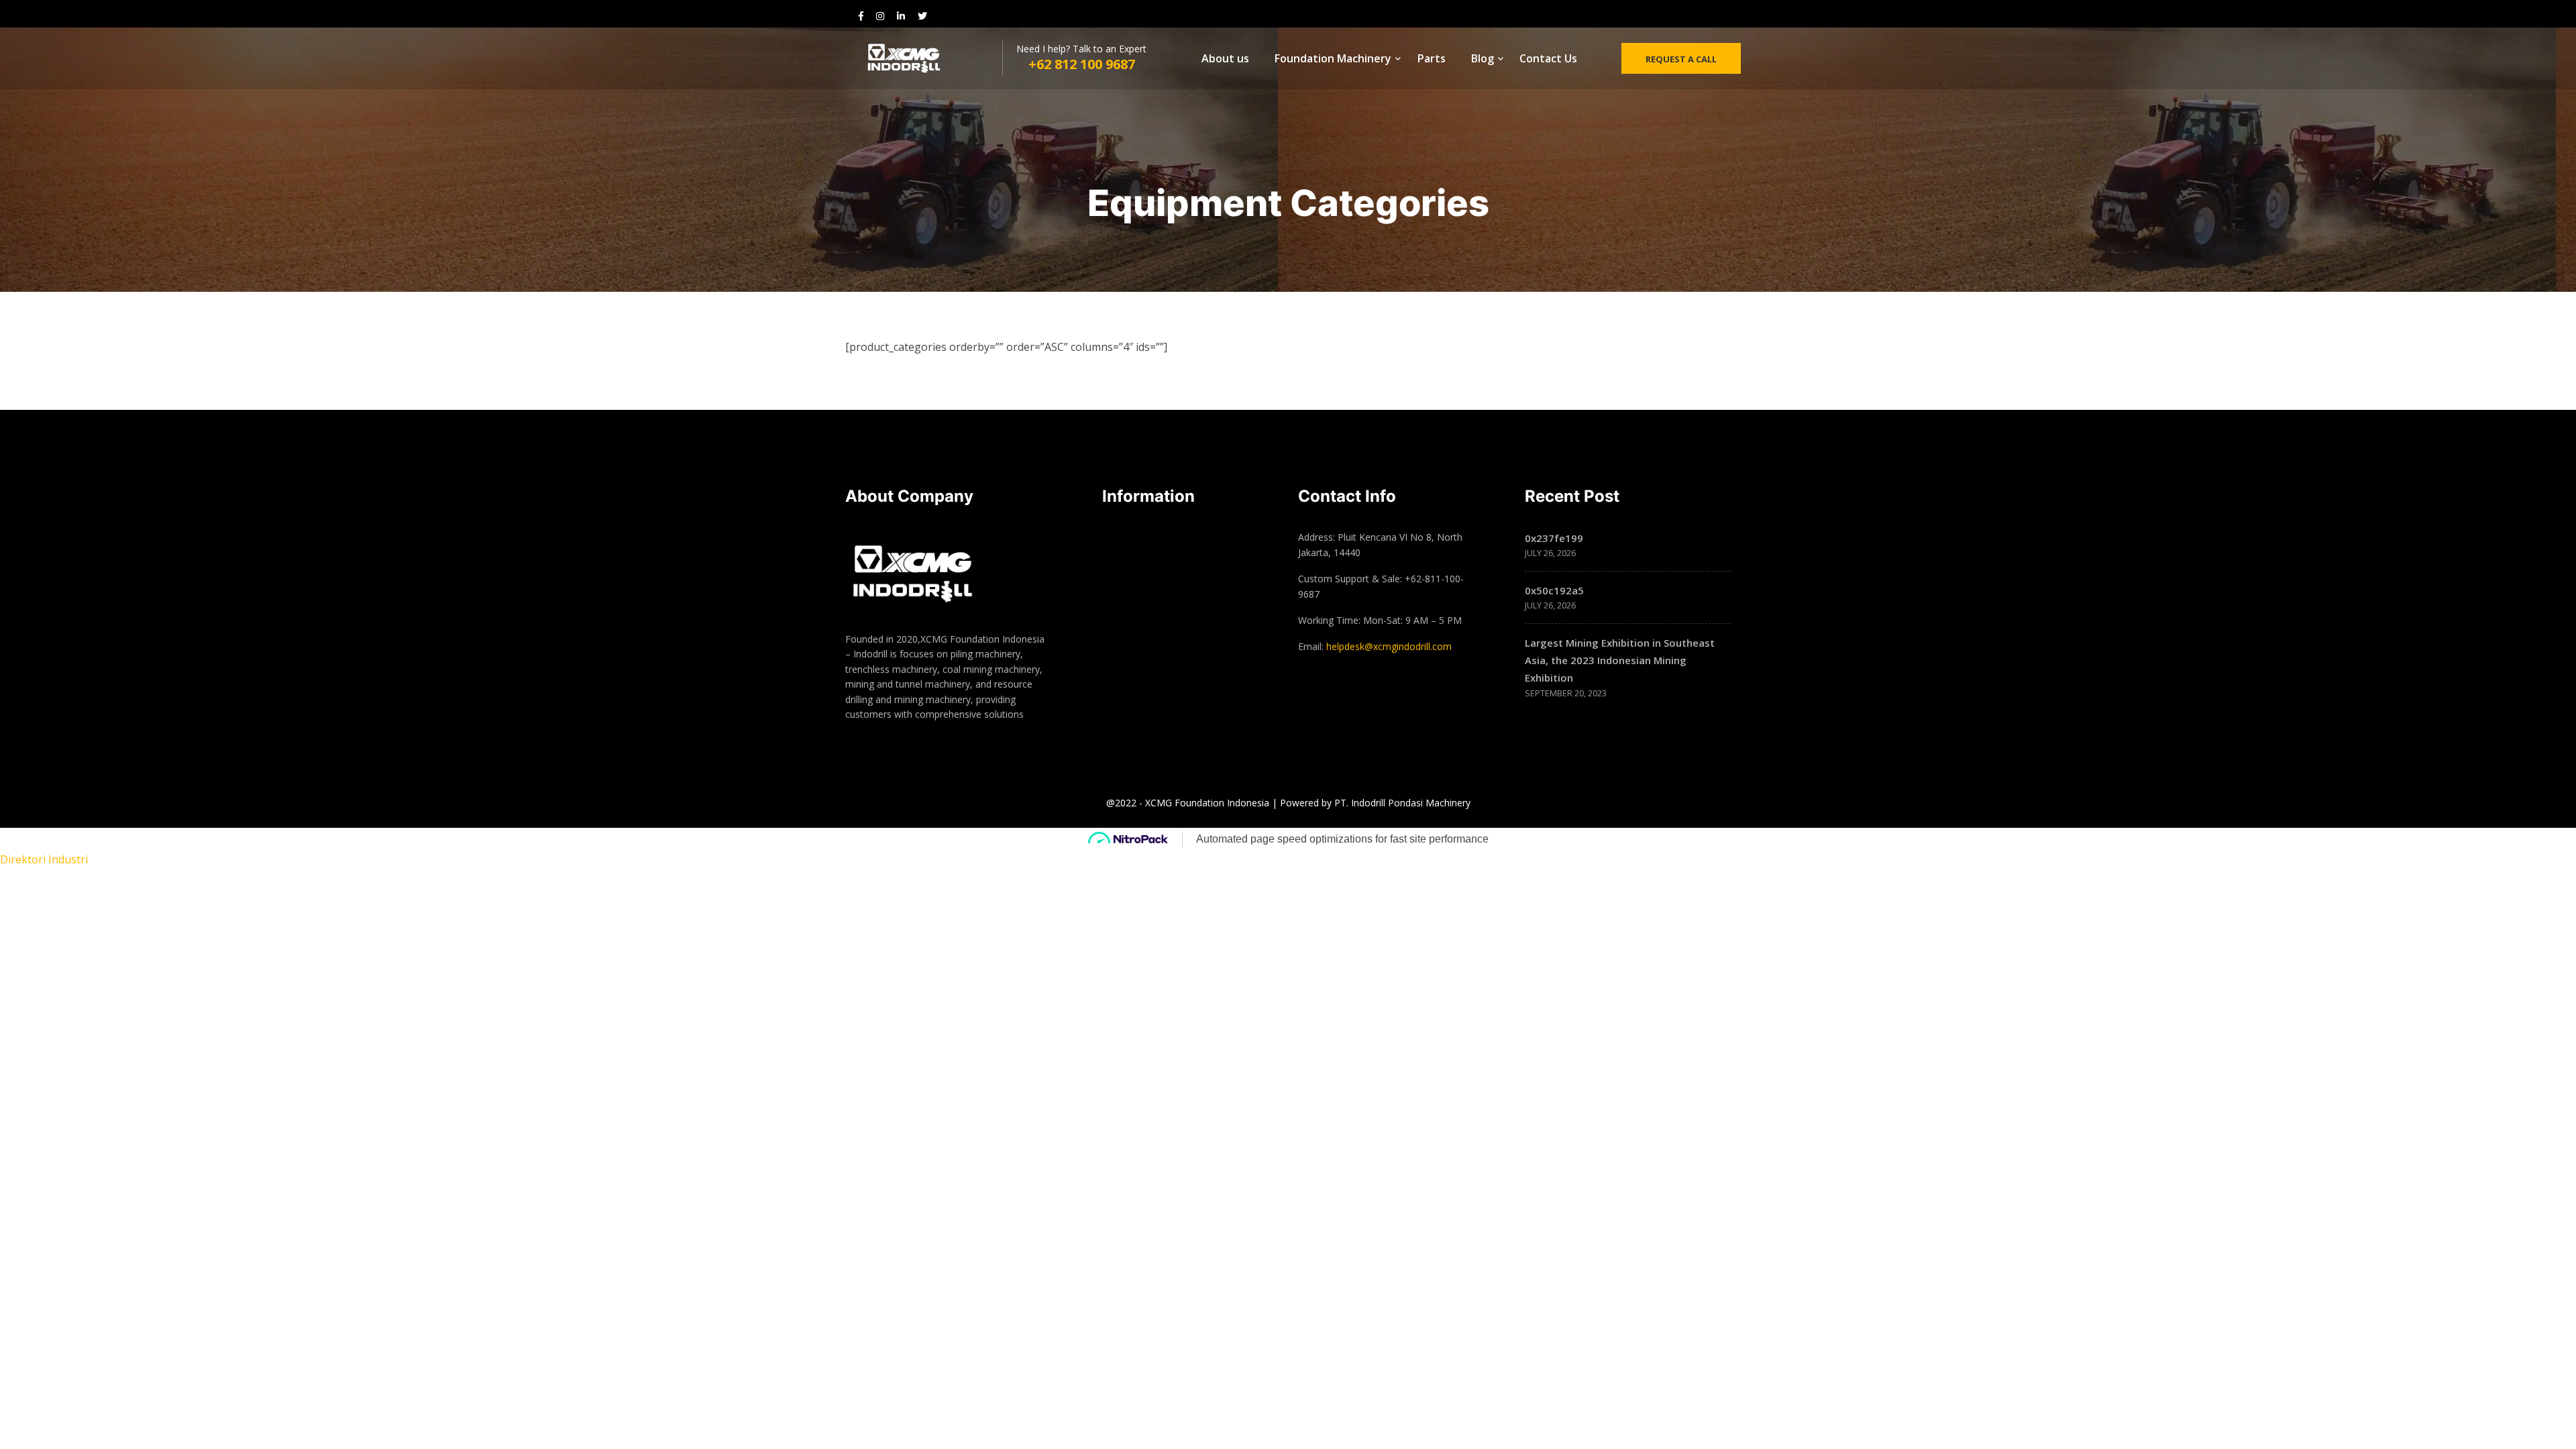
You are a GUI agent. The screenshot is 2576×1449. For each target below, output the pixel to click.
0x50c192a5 (1554, 590)
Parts (1432, 58)
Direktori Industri (44, 859)
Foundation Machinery (1333, 58)
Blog (1483, 58)
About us (1225, 58)
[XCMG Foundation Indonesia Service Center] (919, 59)
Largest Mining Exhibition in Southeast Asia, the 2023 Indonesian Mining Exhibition (1620, 660)
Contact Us (1548, 58)
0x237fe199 (1554, 538)
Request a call (1681, 59)
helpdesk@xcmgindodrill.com (1389, 646)
